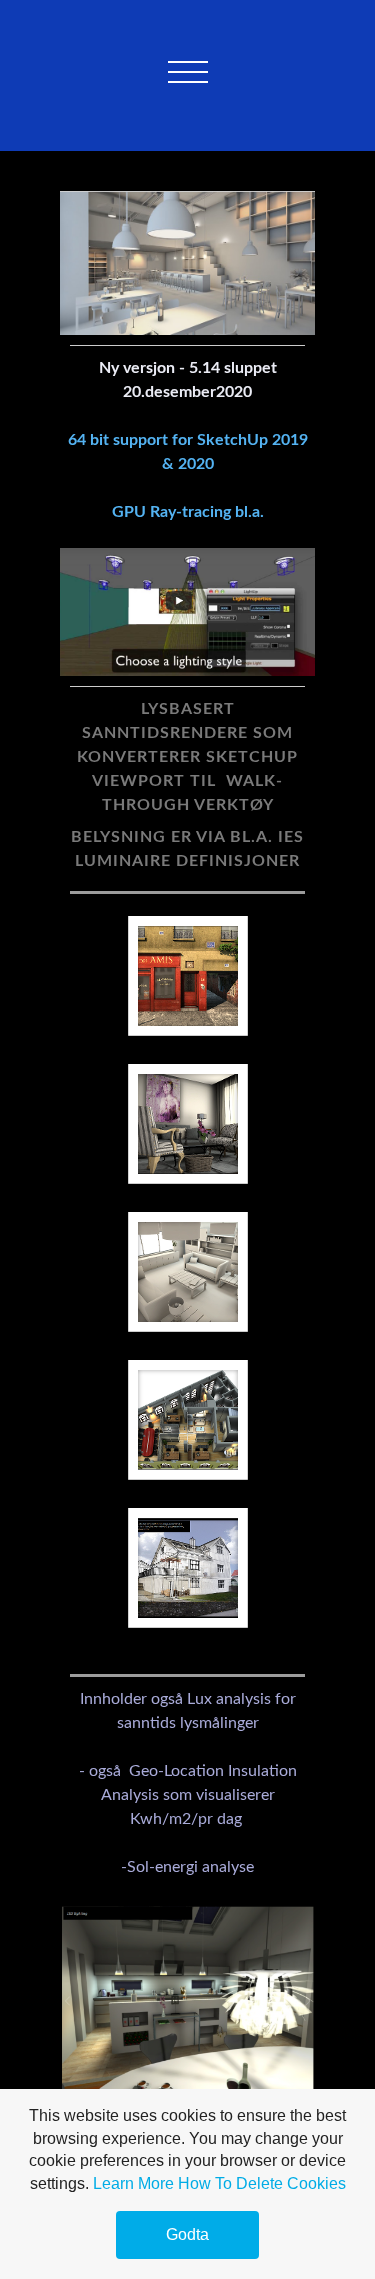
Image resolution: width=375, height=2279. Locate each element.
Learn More (133, 2183)
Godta (187, 2234)
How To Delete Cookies (262, 2183)
